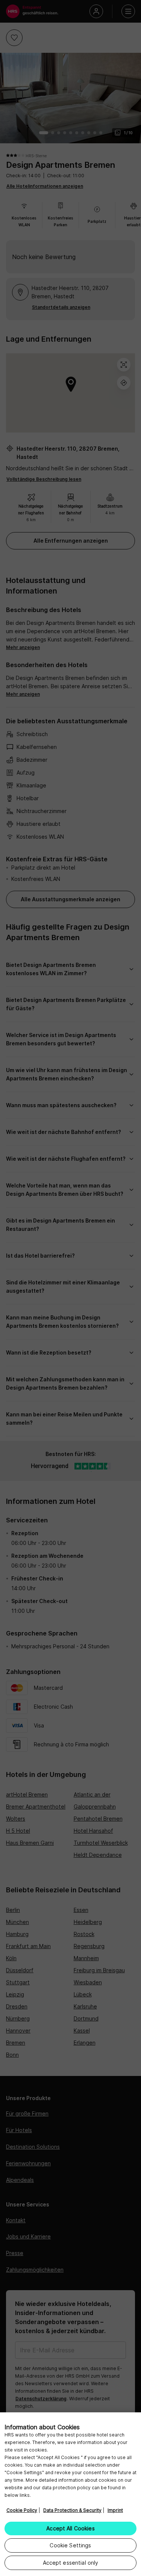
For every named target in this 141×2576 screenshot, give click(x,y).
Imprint (115, 2510)
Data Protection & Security (72, 2510)
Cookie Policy (22, 2510)
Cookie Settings (70, 2545)
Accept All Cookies (70, 2528)
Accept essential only (71, 2563)
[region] (70, 2494)
